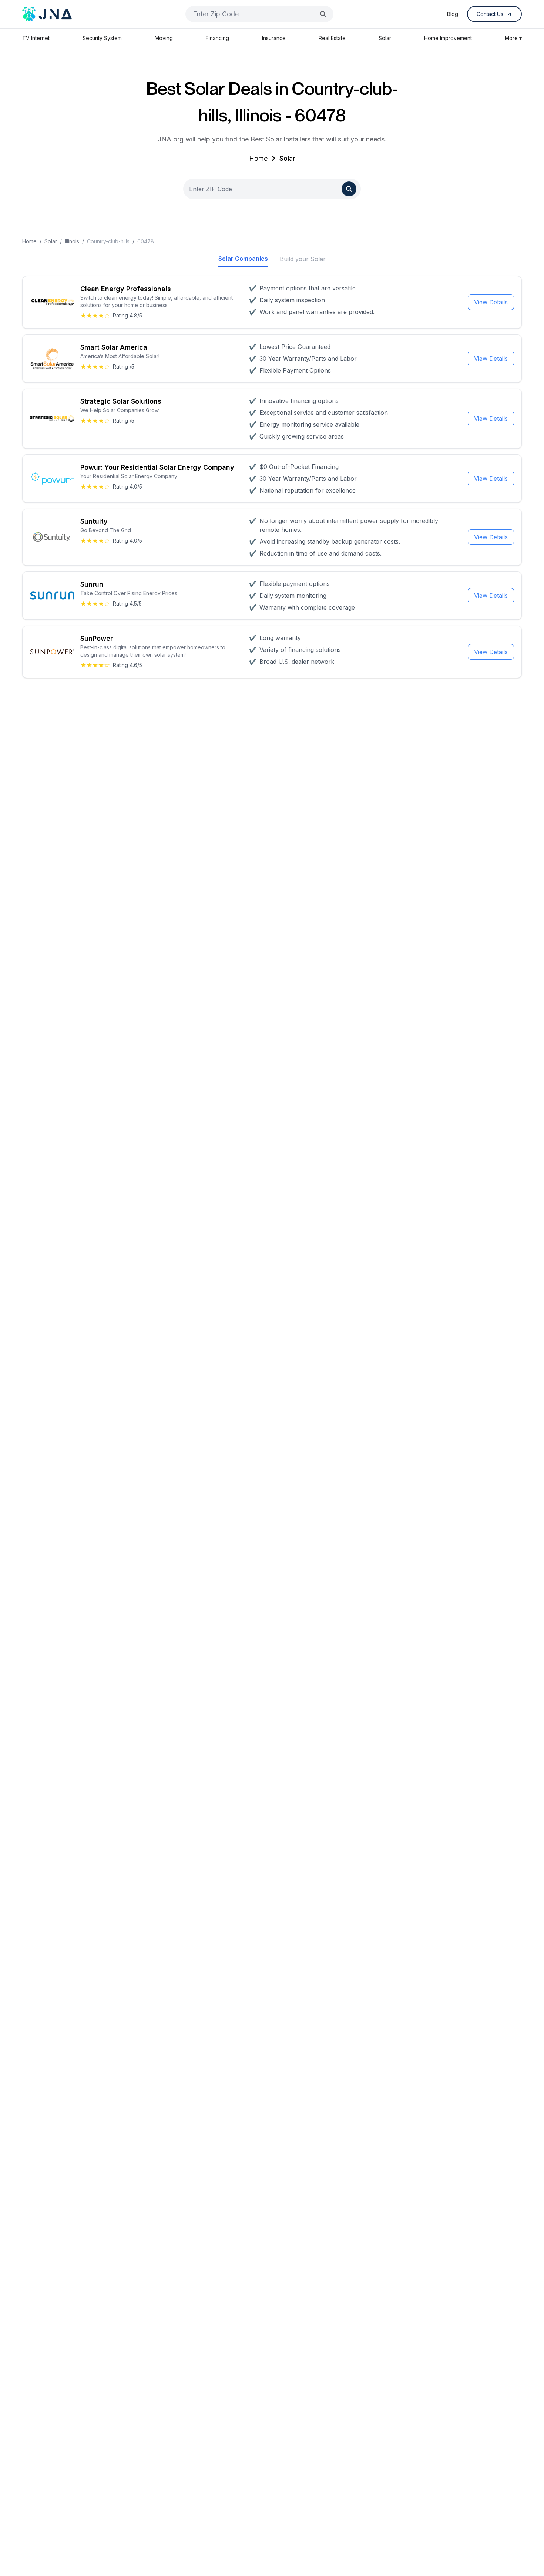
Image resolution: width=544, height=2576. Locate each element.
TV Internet (36, 38)
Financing (217, 38)
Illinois (72, 241)
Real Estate (332, 38)
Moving (164, 38)
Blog (453, 14)
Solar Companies (243, 259)
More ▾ (513, 38)
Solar (385, 38)
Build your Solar (303, 259)
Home (258, 158)
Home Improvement (448, 38)
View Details (491, 302)
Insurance (274, 38)
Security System (102, 38)
